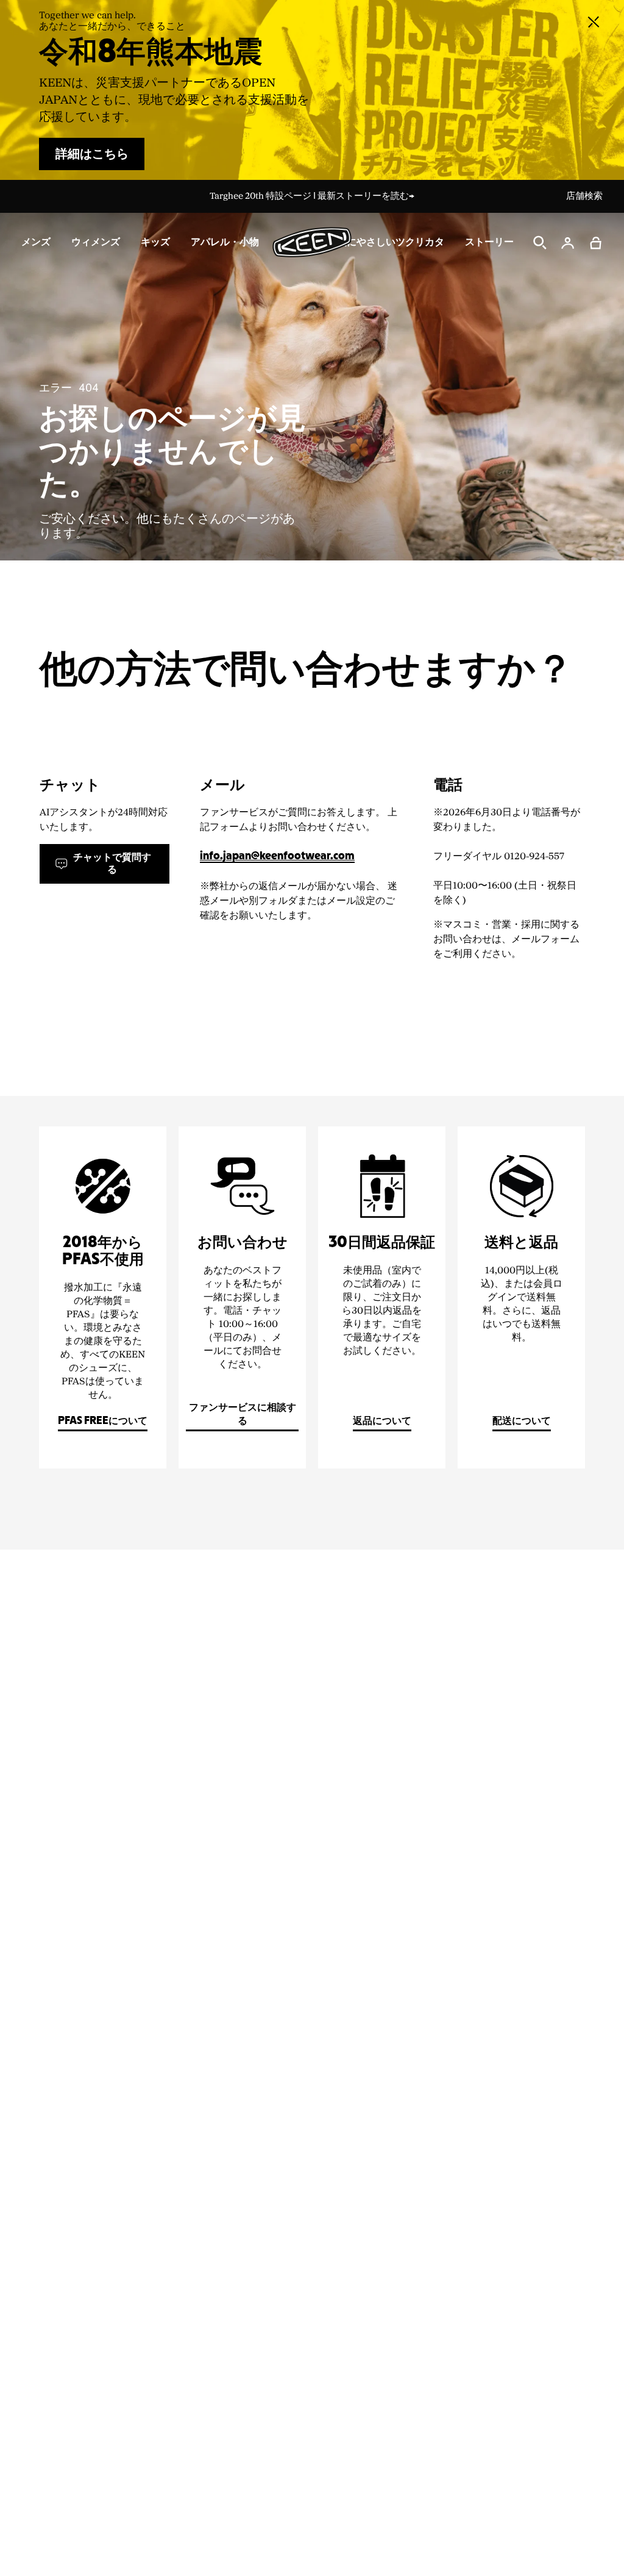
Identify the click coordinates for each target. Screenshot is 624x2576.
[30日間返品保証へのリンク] (382, 1297)
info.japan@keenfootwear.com (277, 857)
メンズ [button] (36, 242)
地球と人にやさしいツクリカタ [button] (376, 242)
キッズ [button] (155, 242)
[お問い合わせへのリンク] (242, 1297)
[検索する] (540, 243)
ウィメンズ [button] (96, 242)
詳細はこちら (92, 154)
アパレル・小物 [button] (225, 242)
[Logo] (312, 242)
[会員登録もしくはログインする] (568, 243)
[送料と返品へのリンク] (521, 1297)
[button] (596, 243)
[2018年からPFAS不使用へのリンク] (103, 1297)
